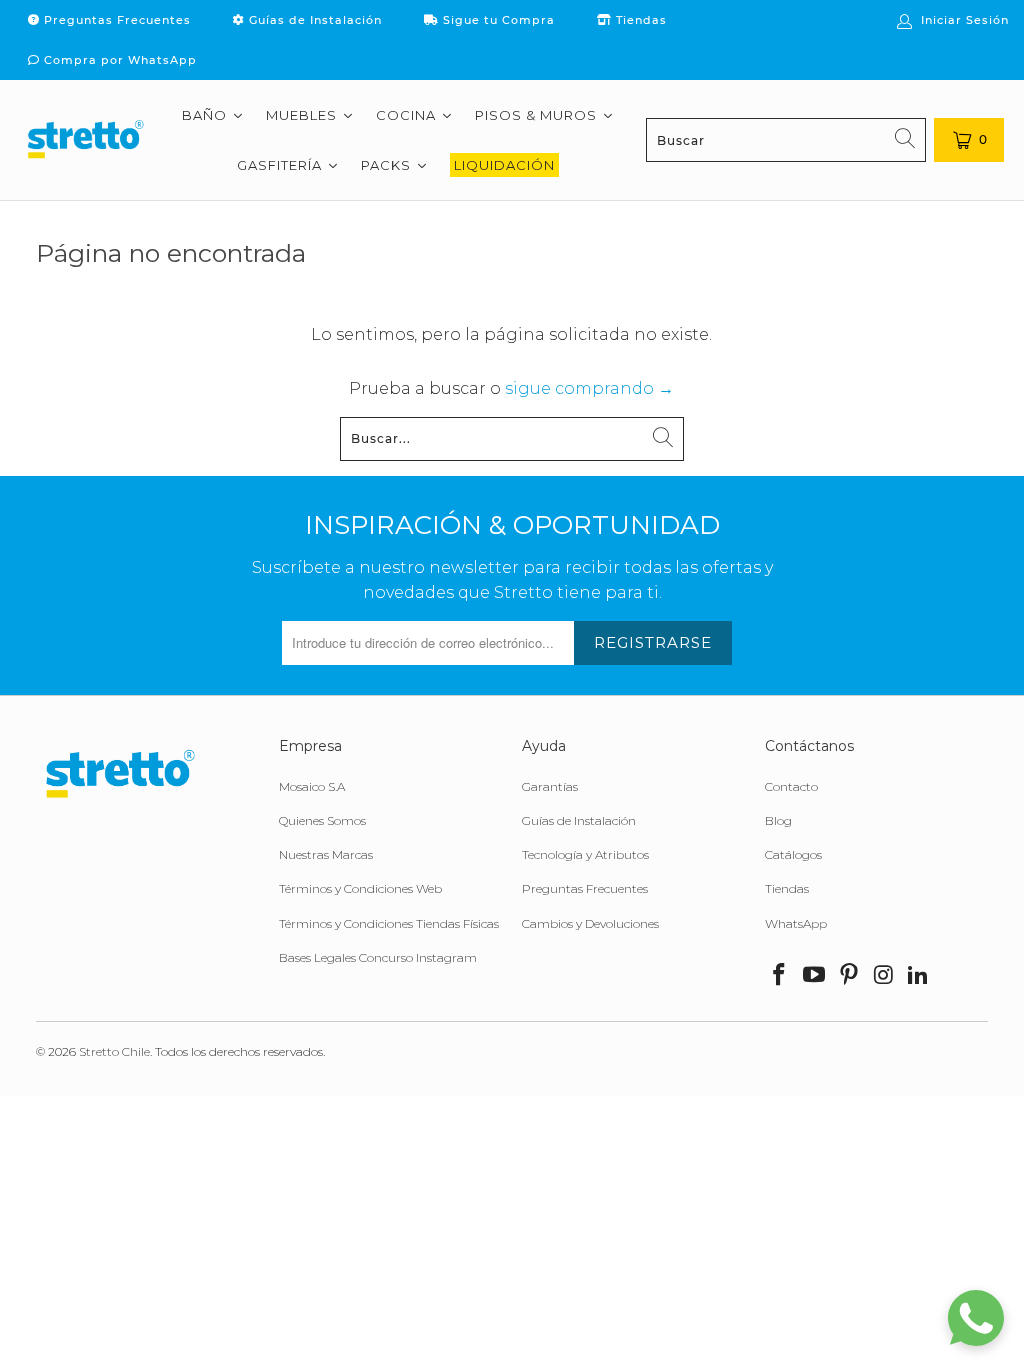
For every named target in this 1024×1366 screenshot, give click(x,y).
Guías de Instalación (313, 20)
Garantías (550, 786)
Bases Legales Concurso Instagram (378, 957)
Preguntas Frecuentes (115, 20)
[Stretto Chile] (85, 140)
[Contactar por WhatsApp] (976, 1318)
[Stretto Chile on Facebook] (780, 976)
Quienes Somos (322, 820)
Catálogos (793, 854)
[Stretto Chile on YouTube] (815, 976)
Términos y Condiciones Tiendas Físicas (389, 923)
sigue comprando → (589, 388)
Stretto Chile (114, 1051)
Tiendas (639, 20)
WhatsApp (796, 923)
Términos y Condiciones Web (360, 888)
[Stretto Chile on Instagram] (884, 976)
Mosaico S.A (312, 786)
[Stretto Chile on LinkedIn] (919, 976)
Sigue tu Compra (497, 20)
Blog (778, 820)
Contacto (791, 786)
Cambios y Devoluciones (590, 923)
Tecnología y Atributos (585, 854)
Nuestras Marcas (326, 854)
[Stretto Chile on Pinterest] (850, 976)
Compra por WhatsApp (118, 60)
